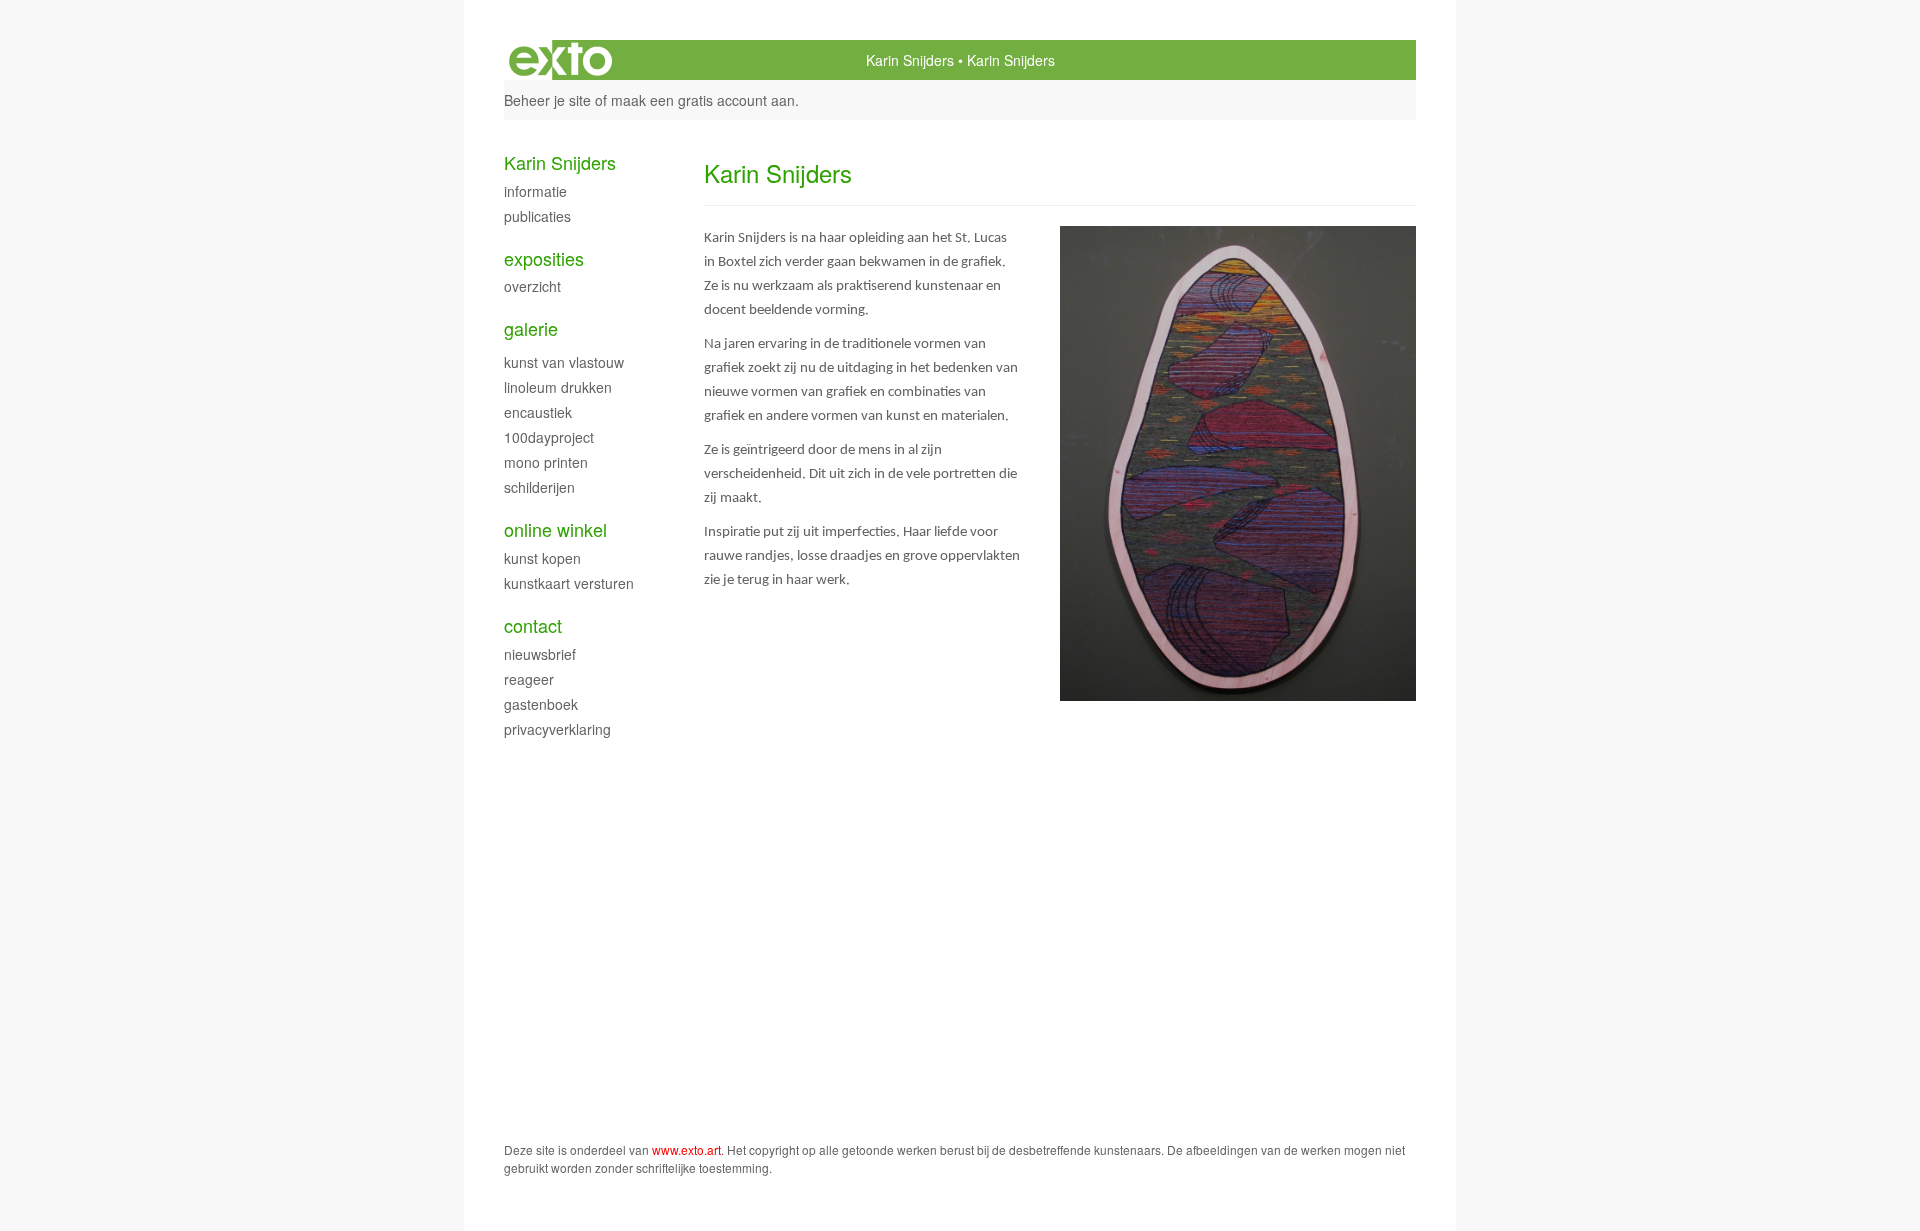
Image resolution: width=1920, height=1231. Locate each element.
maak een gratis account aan (703, 100)
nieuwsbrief (540, 654)
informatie (535, 191)
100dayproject (549, 437)
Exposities (544, 258)
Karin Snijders (910, 60)
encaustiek (538, 412)
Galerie (531, 328)
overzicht (532, 286)
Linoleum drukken (558, 387)
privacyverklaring (557, 729)
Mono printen (546, 462)
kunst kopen (542, 558)
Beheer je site (547, 100)
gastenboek (541, 704)
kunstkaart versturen (569, 583)
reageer (529, 679)
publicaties (537, 216)
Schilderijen (539, 487)
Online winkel (555, 529)
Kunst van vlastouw (564, 362)
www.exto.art (686, 1149)
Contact (533, 625)
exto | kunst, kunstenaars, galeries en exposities (560, 60)
